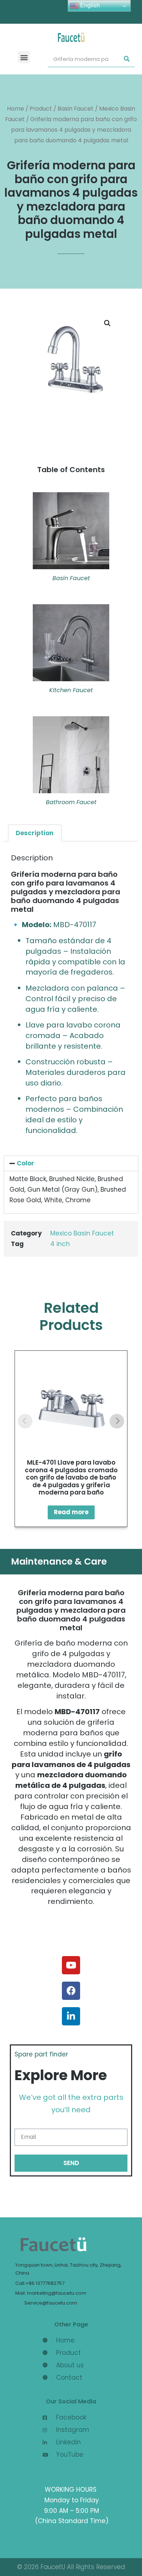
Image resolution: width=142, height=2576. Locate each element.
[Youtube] (71, 1965)
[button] (24, 57)
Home (15, 109)
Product (41, 109)
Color (25, 1163)
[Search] (127, 59)
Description (35, 833)
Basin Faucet (76, 109)
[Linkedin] (71, 2016)
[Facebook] (71, 1991)
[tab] (35, 833)
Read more (71, 1512)
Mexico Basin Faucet (82, 1233)
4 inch (60, 1244)
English (89, 5)
